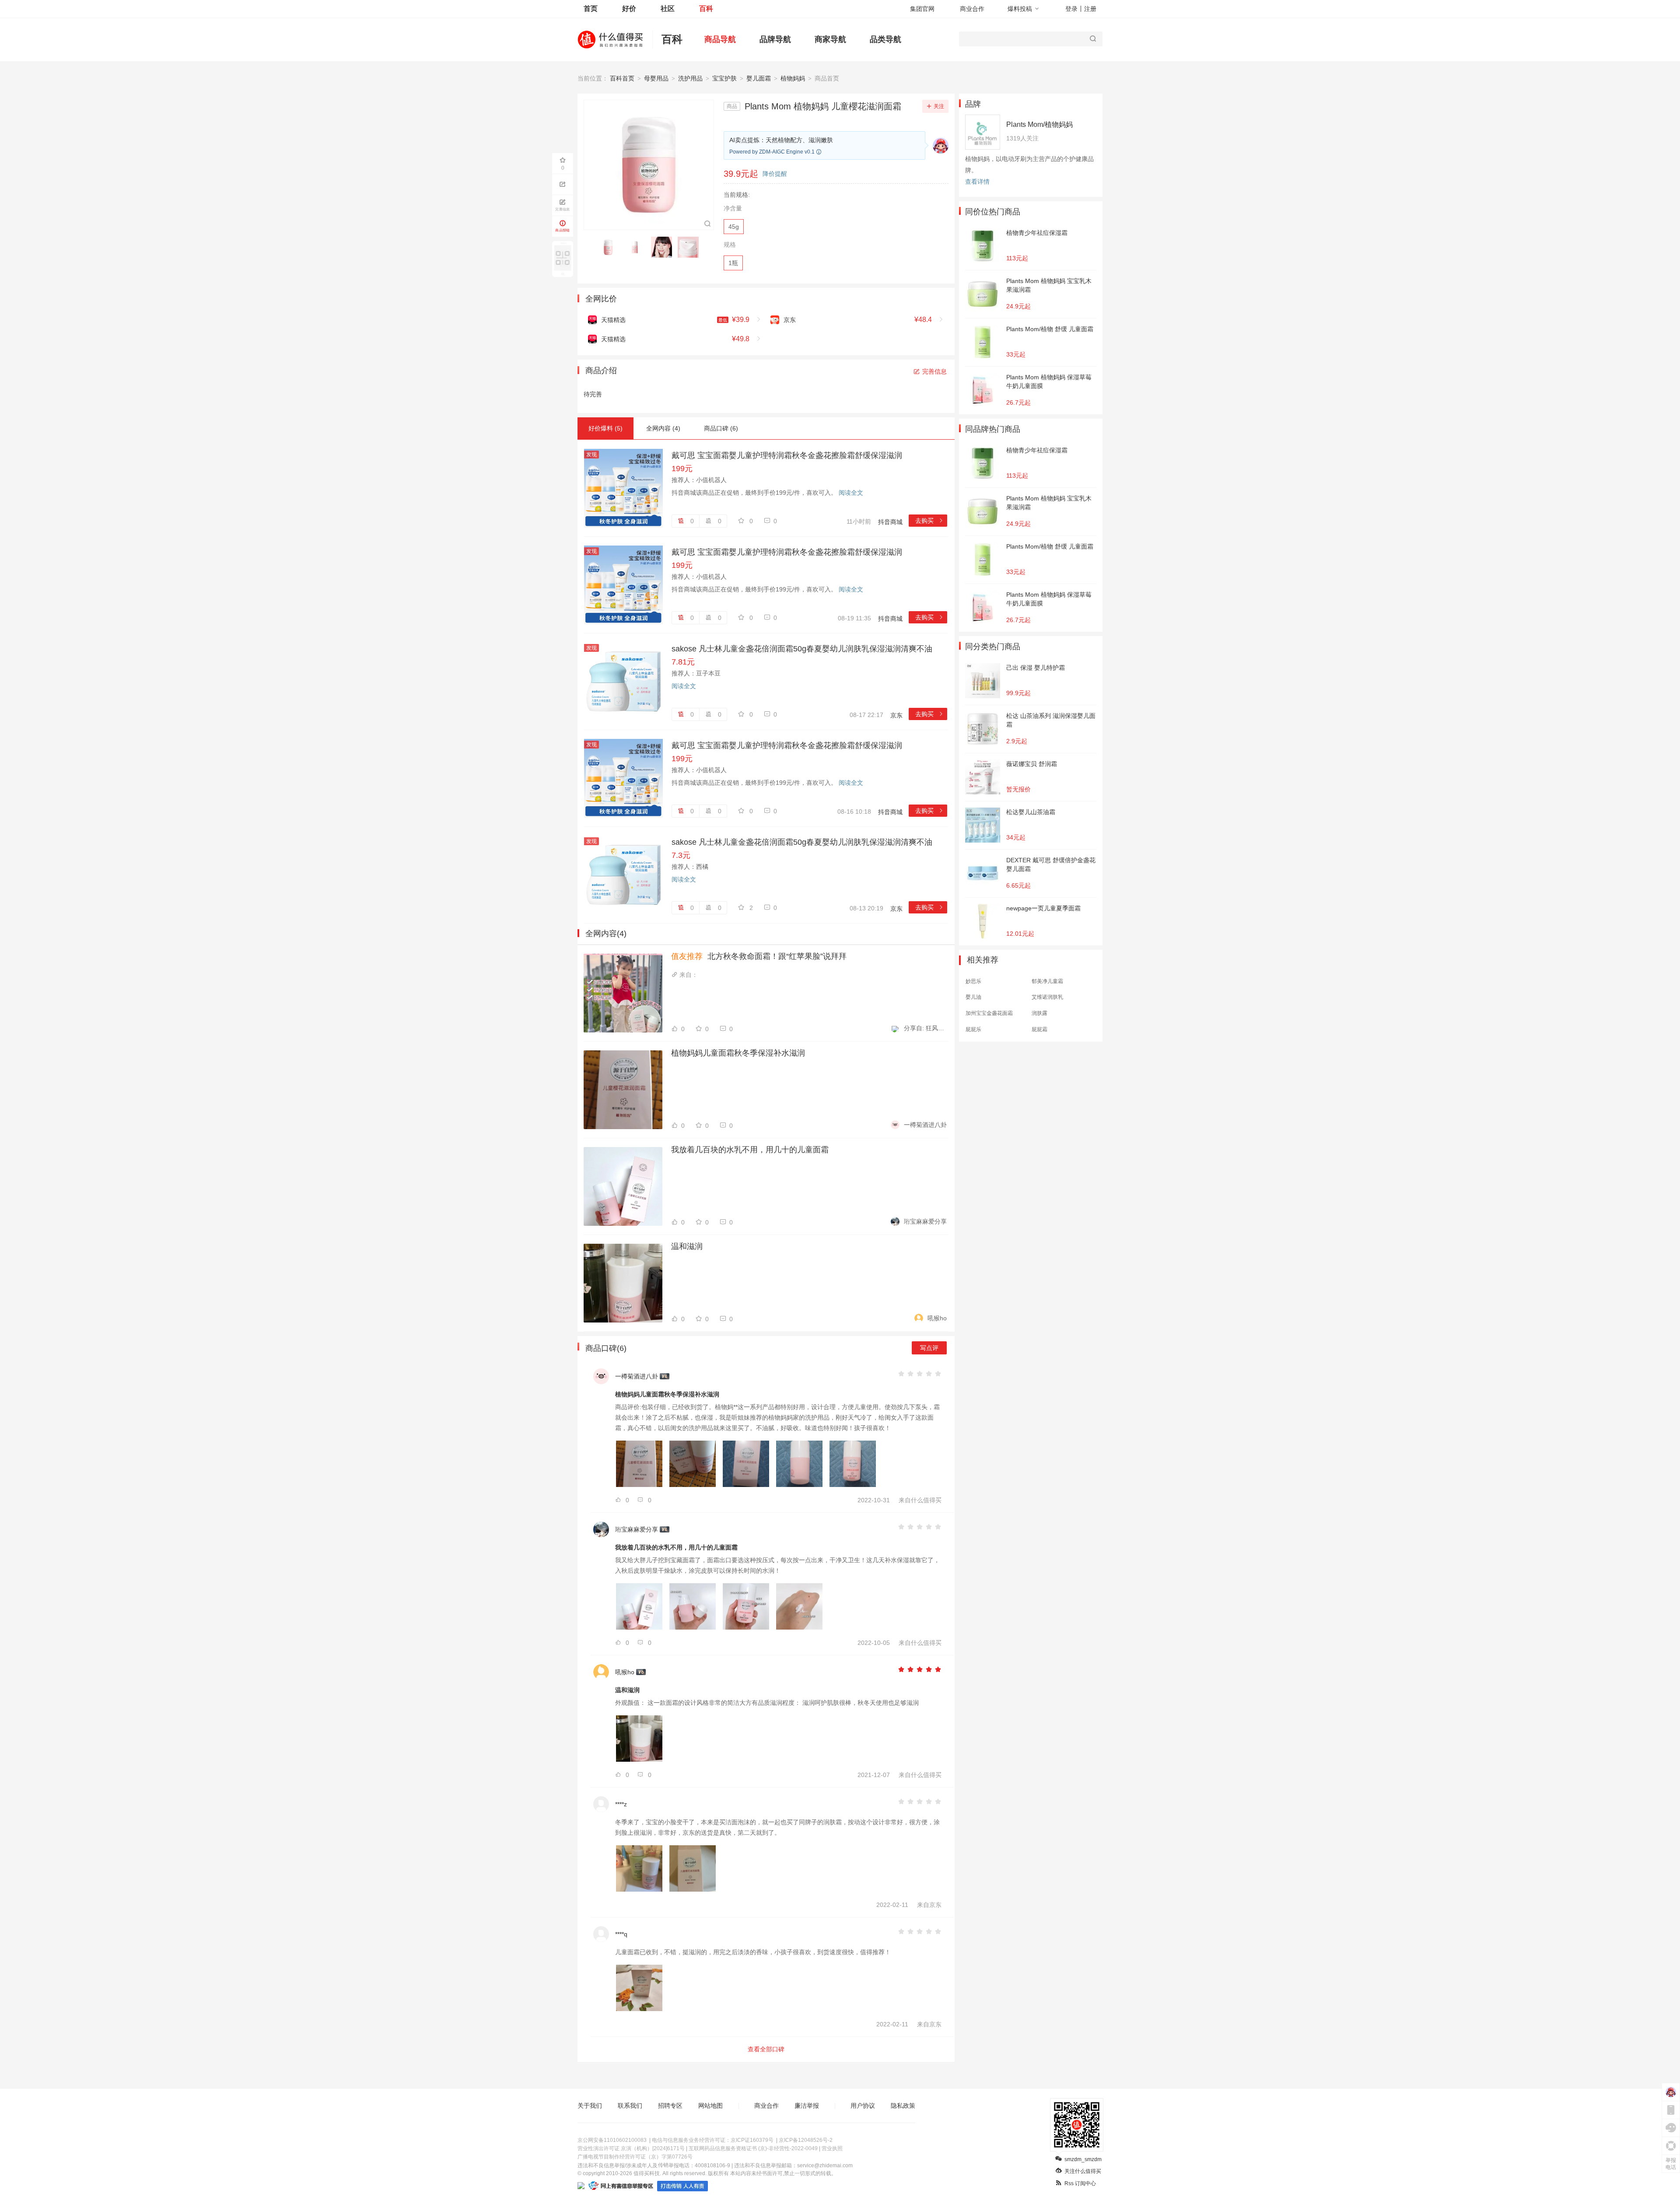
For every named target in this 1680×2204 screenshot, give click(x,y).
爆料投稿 (1020, 9)
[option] (611, 247)
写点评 (929, 1348)
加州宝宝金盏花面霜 (989, 1013)
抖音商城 (890, 522)
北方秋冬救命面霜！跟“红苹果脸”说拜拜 (759, 956)
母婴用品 (656, 78)
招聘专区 (670, 2106)
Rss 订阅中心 (1080, 2183)
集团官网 (922, 9)
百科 (706, 9)
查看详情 (977, 182)
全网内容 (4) (663, 428)
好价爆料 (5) (605, 428)
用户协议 (863, 2106)
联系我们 (630, 2106)
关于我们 (590, 2106)
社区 (668, 9)
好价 (629, 9)
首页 (591, 9)
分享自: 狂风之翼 (925, 1028)
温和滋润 (687, 1246)
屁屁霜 (1039, 1029)
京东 (896, 715)
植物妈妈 (793, 78)
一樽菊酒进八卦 (925, 1125)
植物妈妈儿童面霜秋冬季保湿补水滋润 (738, 1053)
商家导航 (830, 39)
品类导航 (885, 39)
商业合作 (972, 9)
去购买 (929, 521)
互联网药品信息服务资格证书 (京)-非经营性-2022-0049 (753, 2148)
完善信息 (934, 371)
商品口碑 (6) (721, 428)
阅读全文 (851, 493)
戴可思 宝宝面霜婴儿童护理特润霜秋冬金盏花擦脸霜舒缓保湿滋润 (787, 455)
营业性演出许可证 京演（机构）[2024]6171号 (631, 2148)
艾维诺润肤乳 (1047, 997)
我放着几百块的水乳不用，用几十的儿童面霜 (750, 1150)
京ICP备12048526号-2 (806, 2140)
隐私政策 (903, 2106)
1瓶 (733, 263)
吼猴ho (937, 1318)
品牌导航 (775, 39)
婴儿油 (973, 997)
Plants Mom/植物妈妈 (1039, 124)
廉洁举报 (807, 2106)
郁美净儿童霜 (1047, 981)
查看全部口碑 (766, 2049)
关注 (939, 106)
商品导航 (720, 39)
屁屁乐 (973, 1029)
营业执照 (832, 2148)
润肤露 (1039, 1013)
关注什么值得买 (1083, 2171)
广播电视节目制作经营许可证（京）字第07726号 (635, 2157)
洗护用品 (690, 78)
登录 (1071, 9)
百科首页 (622, 78)
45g (734, 227)
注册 (1090, 9)
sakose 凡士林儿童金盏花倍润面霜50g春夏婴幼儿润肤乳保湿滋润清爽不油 (802, 649)
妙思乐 (973, 981)
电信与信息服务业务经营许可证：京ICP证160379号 (713, 2140)
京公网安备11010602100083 (612, 2140)
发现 (591, 455)
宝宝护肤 (724, 78)
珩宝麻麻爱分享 (925, 1221)
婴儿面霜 (759, 78)
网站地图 (710, 2106)
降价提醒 (775, 174)
